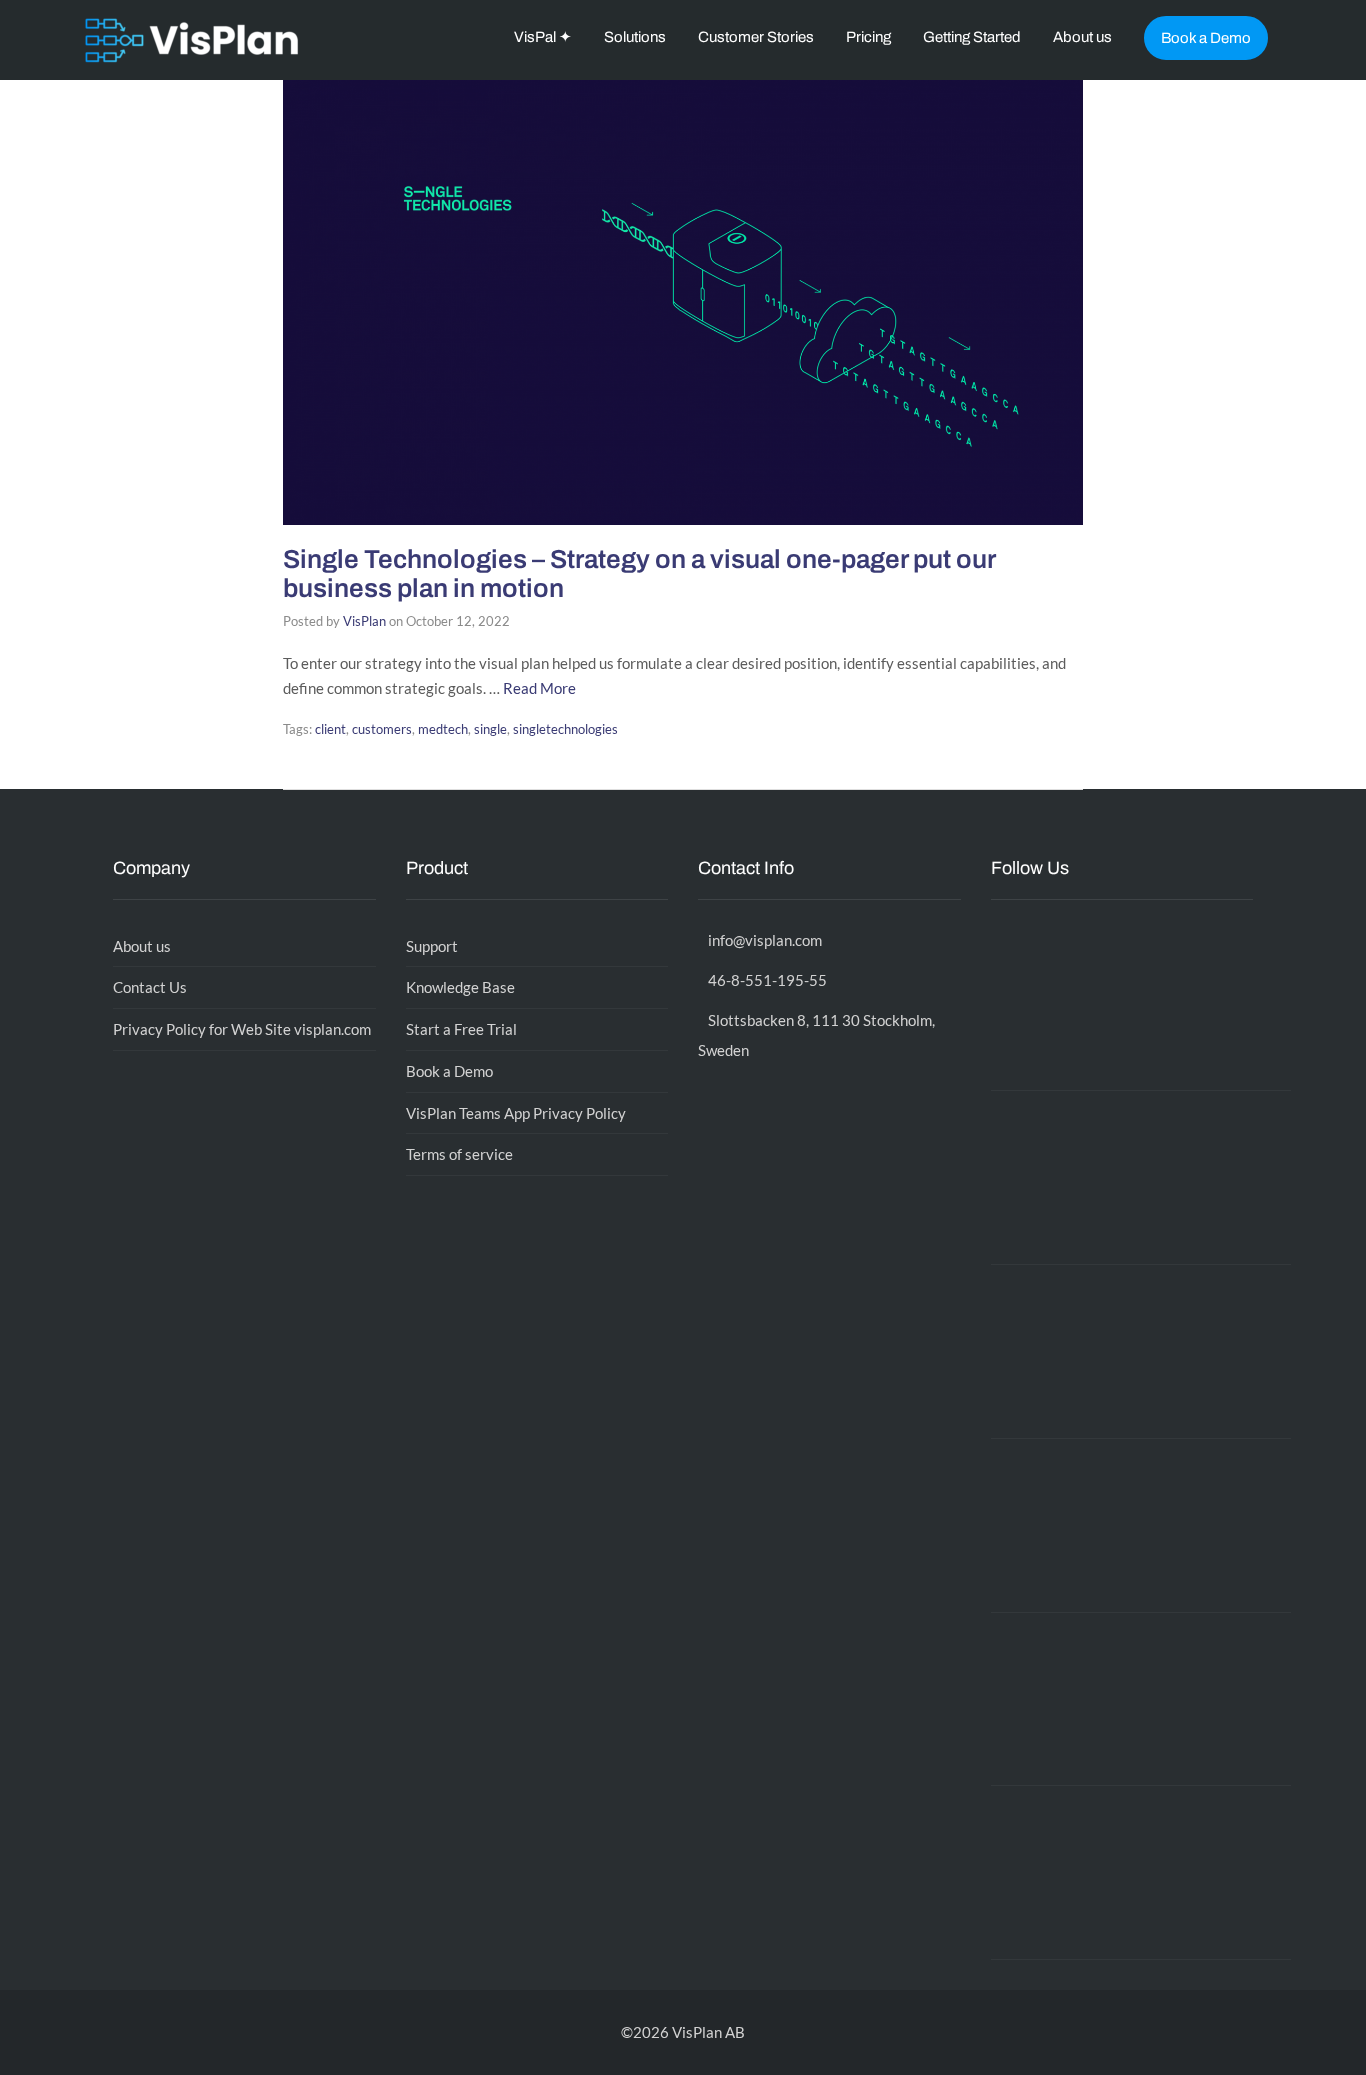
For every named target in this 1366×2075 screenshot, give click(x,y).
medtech (443, 729)
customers (382, 729)
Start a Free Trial (461, 1029)
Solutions (635, 37)
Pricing (868, 37)
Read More (539, 688)
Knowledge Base (460, 987)
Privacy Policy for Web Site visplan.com (242, 1029)
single (490, 729)
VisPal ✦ (543, 37)
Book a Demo (1206, 38)
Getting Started (972, 37)
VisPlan (364, 621)
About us (1082, 37)
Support (432, 946)
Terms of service (459, 1154)
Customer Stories (756, 37)
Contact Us (150, 987)
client (330, 729)
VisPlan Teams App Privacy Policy (516, 1113)
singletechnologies (565, 729)
